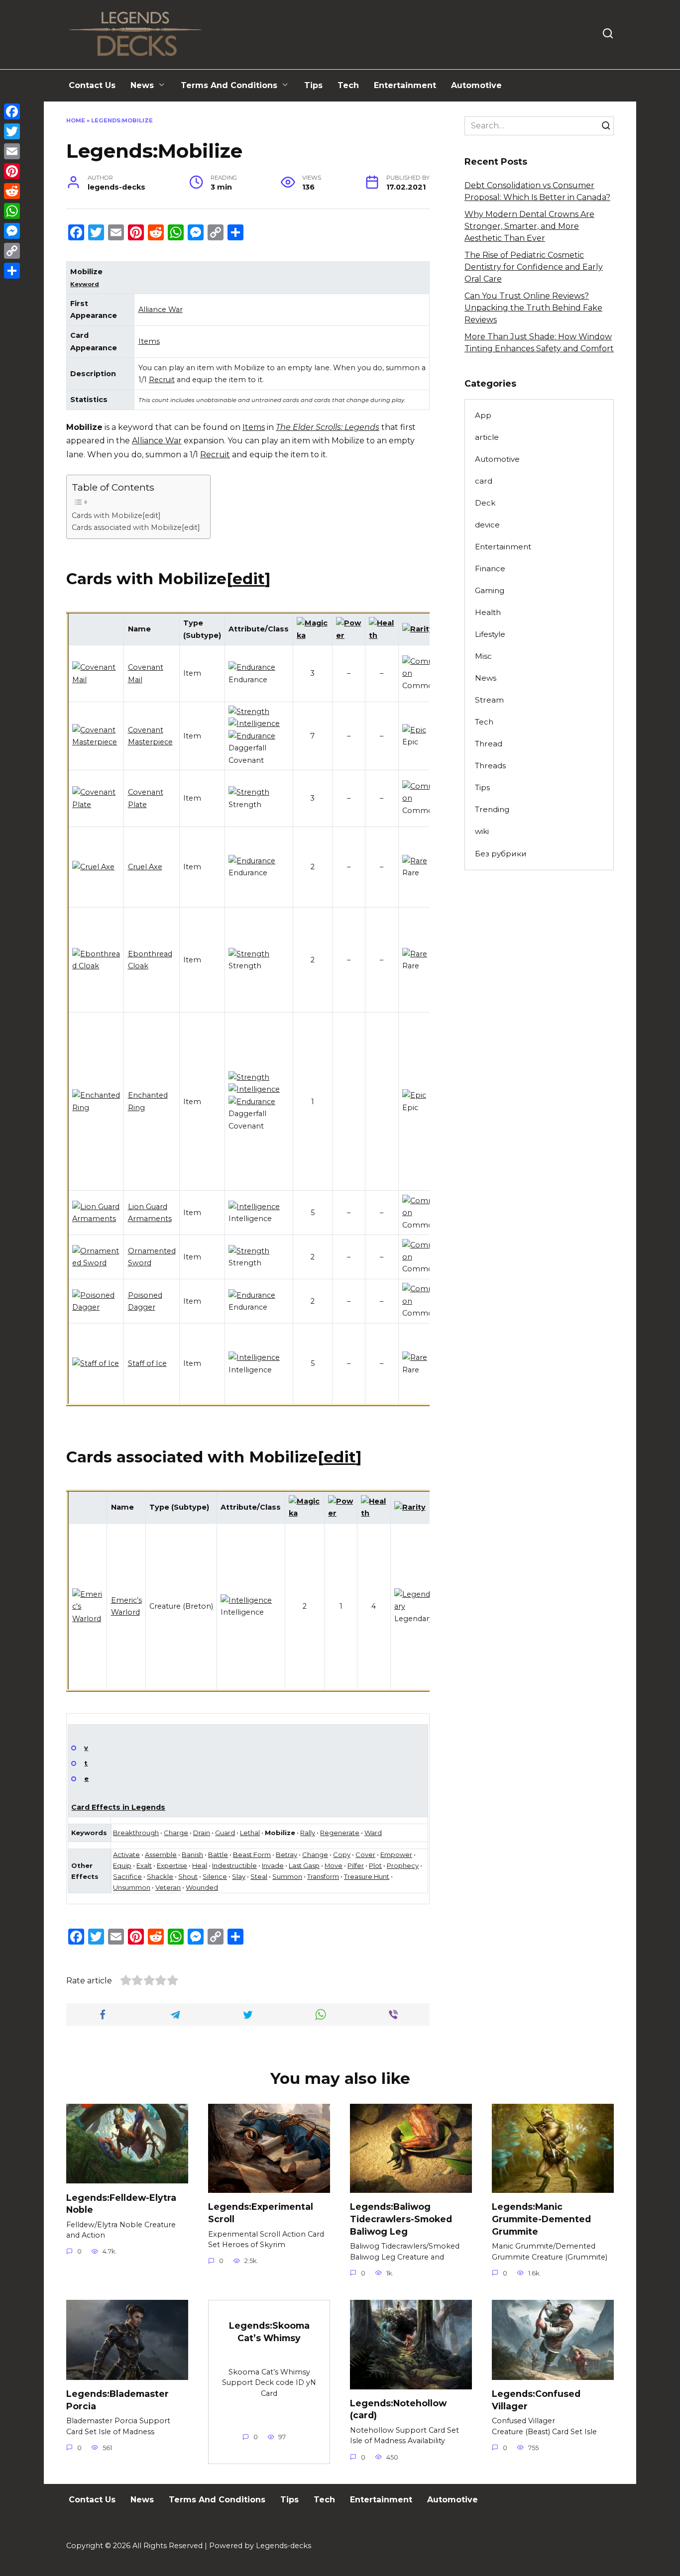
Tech (348, 85)
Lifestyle (490, 634)
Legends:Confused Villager (536, 2400)
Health (488, 612)
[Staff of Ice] (96, 1363)
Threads (490, 766)
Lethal (250, 1833)
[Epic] (414, 730)
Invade (273, 1865)
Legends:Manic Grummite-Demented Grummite (541, 2219)
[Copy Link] (12, 251)
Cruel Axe (145, 867)
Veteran (168, 1887)
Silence (215, 1876)
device (487, 525)
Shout (188, 1876)
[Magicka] (313, 635)
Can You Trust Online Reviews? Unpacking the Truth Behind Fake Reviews (533, 308)
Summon (287, 1876)
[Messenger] (12, 231)
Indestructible (234, 1865)
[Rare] (415, 861)
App (483, 415)
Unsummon (132, 1887)
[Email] (12, 151)
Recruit (162, 380)
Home (76, 120)
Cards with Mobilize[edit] (116, 515)
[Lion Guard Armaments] (96, 1219)
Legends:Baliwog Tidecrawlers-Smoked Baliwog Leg (401, 2219)
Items (149, 341)
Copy (342, 1855)
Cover (365, 1855)
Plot (375, 1865)
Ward (373, 1833)
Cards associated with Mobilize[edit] (136, 527)
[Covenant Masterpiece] (96, 742)
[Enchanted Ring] (96, 1108)
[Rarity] (418, 629)
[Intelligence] (254, 723)
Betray (286, 1855)
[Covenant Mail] (96, 680)
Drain (202, 1833)
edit (249, 579)
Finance (490, 568)
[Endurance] (252, 667)
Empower (396, 1855)
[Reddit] (12, 191)
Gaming (490, 590)
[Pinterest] (12, 171)
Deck (485, 503)
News (142, 85)
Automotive (476, 85)
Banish (192, 1855)
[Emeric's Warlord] (88, 1619)
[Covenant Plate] (96, 805)
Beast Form (252, 1855)
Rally (308, 1833)
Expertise (172, 1865)
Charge (176, 1833)
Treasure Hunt (367, 1876)
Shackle (160, 1876)
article (487, 437)
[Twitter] (12, 131)
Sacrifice (127, 1876)
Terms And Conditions (229, 85)
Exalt (144, 1865)
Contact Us (92, 85)
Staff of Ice (147, 1363)
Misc (483, 656)
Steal (259, 1876)
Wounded (202, 1887)
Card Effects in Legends (118, 1807)
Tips (313, 85)
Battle (218, 1855)
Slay (239, 1876)
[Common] (420, 673)
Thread (489, 744)
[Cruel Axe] (93, 867)
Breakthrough (136, 1833)
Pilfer (356, 1865)
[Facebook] (12, 111)
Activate (126, 1855)
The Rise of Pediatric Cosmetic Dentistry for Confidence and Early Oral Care (534, 267)
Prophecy (403, 1865)
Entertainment (405, 85)
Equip (122, 1865)
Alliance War (161, 309)
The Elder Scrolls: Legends (328, 427)
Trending (492, 809)
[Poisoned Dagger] (96, 1307)
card (484, 481)
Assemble (161, 1855)
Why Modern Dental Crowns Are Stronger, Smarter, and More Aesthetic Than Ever (529, 226)
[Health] (382, 635)
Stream (489, 700)
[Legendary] (414, 1606)
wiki (482, 831)
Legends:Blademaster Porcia (117, 2400)
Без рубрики (501, 854)
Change (315, 1855)
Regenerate (340, 1833)
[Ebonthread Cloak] (96, 966)
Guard (225, 1833)
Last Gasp (304, 1865)
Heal (200, 1865)
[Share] (12, 271)
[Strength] (249, 712)
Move (334, 1865)
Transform (323, 1876)
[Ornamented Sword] (96, 1263)
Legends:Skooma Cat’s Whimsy (269, 2332)
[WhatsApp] (12, 211)
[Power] (349, 635)
